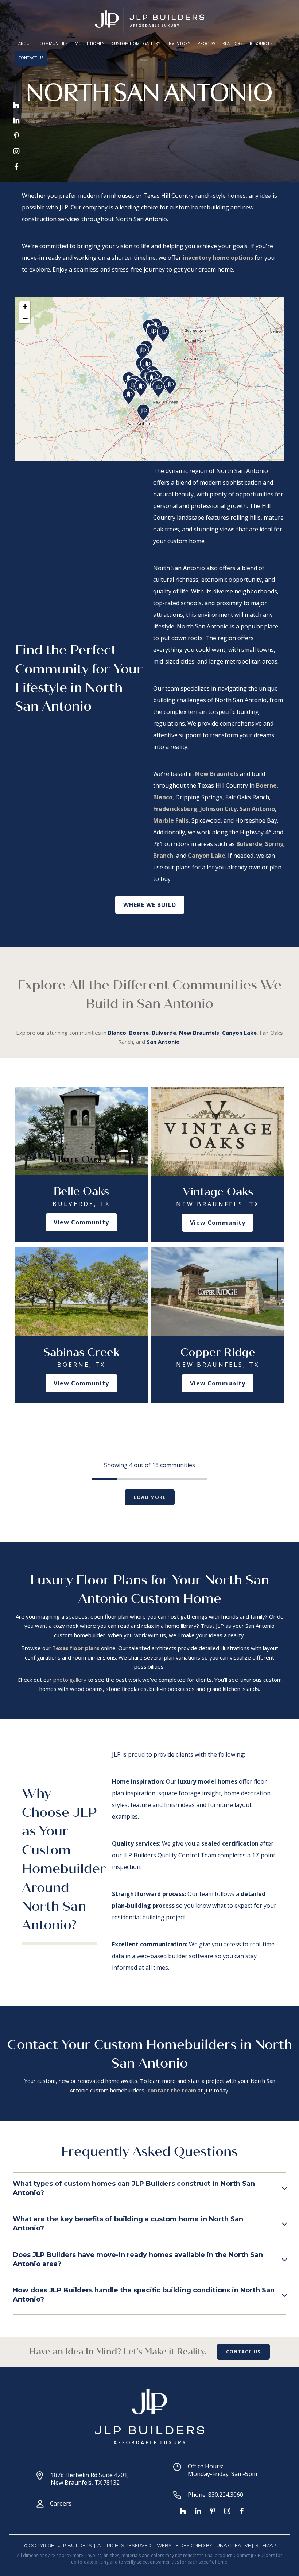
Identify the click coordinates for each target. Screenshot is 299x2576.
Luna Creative (232, 2545)
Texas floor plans (76, 1648)
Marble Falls (171, 820)
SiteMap (266, 2545)
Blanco (163, 797)
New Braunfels (217, 774)
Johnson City (218, 809)
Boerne (266, 785)
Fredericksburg (175, 809)
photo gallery (70, 1680)
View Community (81, 1222)
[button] (129, 397)
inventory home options (218, 258)
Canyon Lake (207, 856)
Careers (61, 2503)
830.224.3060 (226, 2495)
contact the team (172, 2090)
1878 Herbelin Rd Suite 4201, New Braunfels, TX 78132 (90, 2479)
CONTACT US (243, 2352)
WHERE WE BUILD (150, 905)
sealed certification (230, 1843)
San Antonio (257, 809)
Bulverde (249, 844)
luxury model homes (208, 1781)
